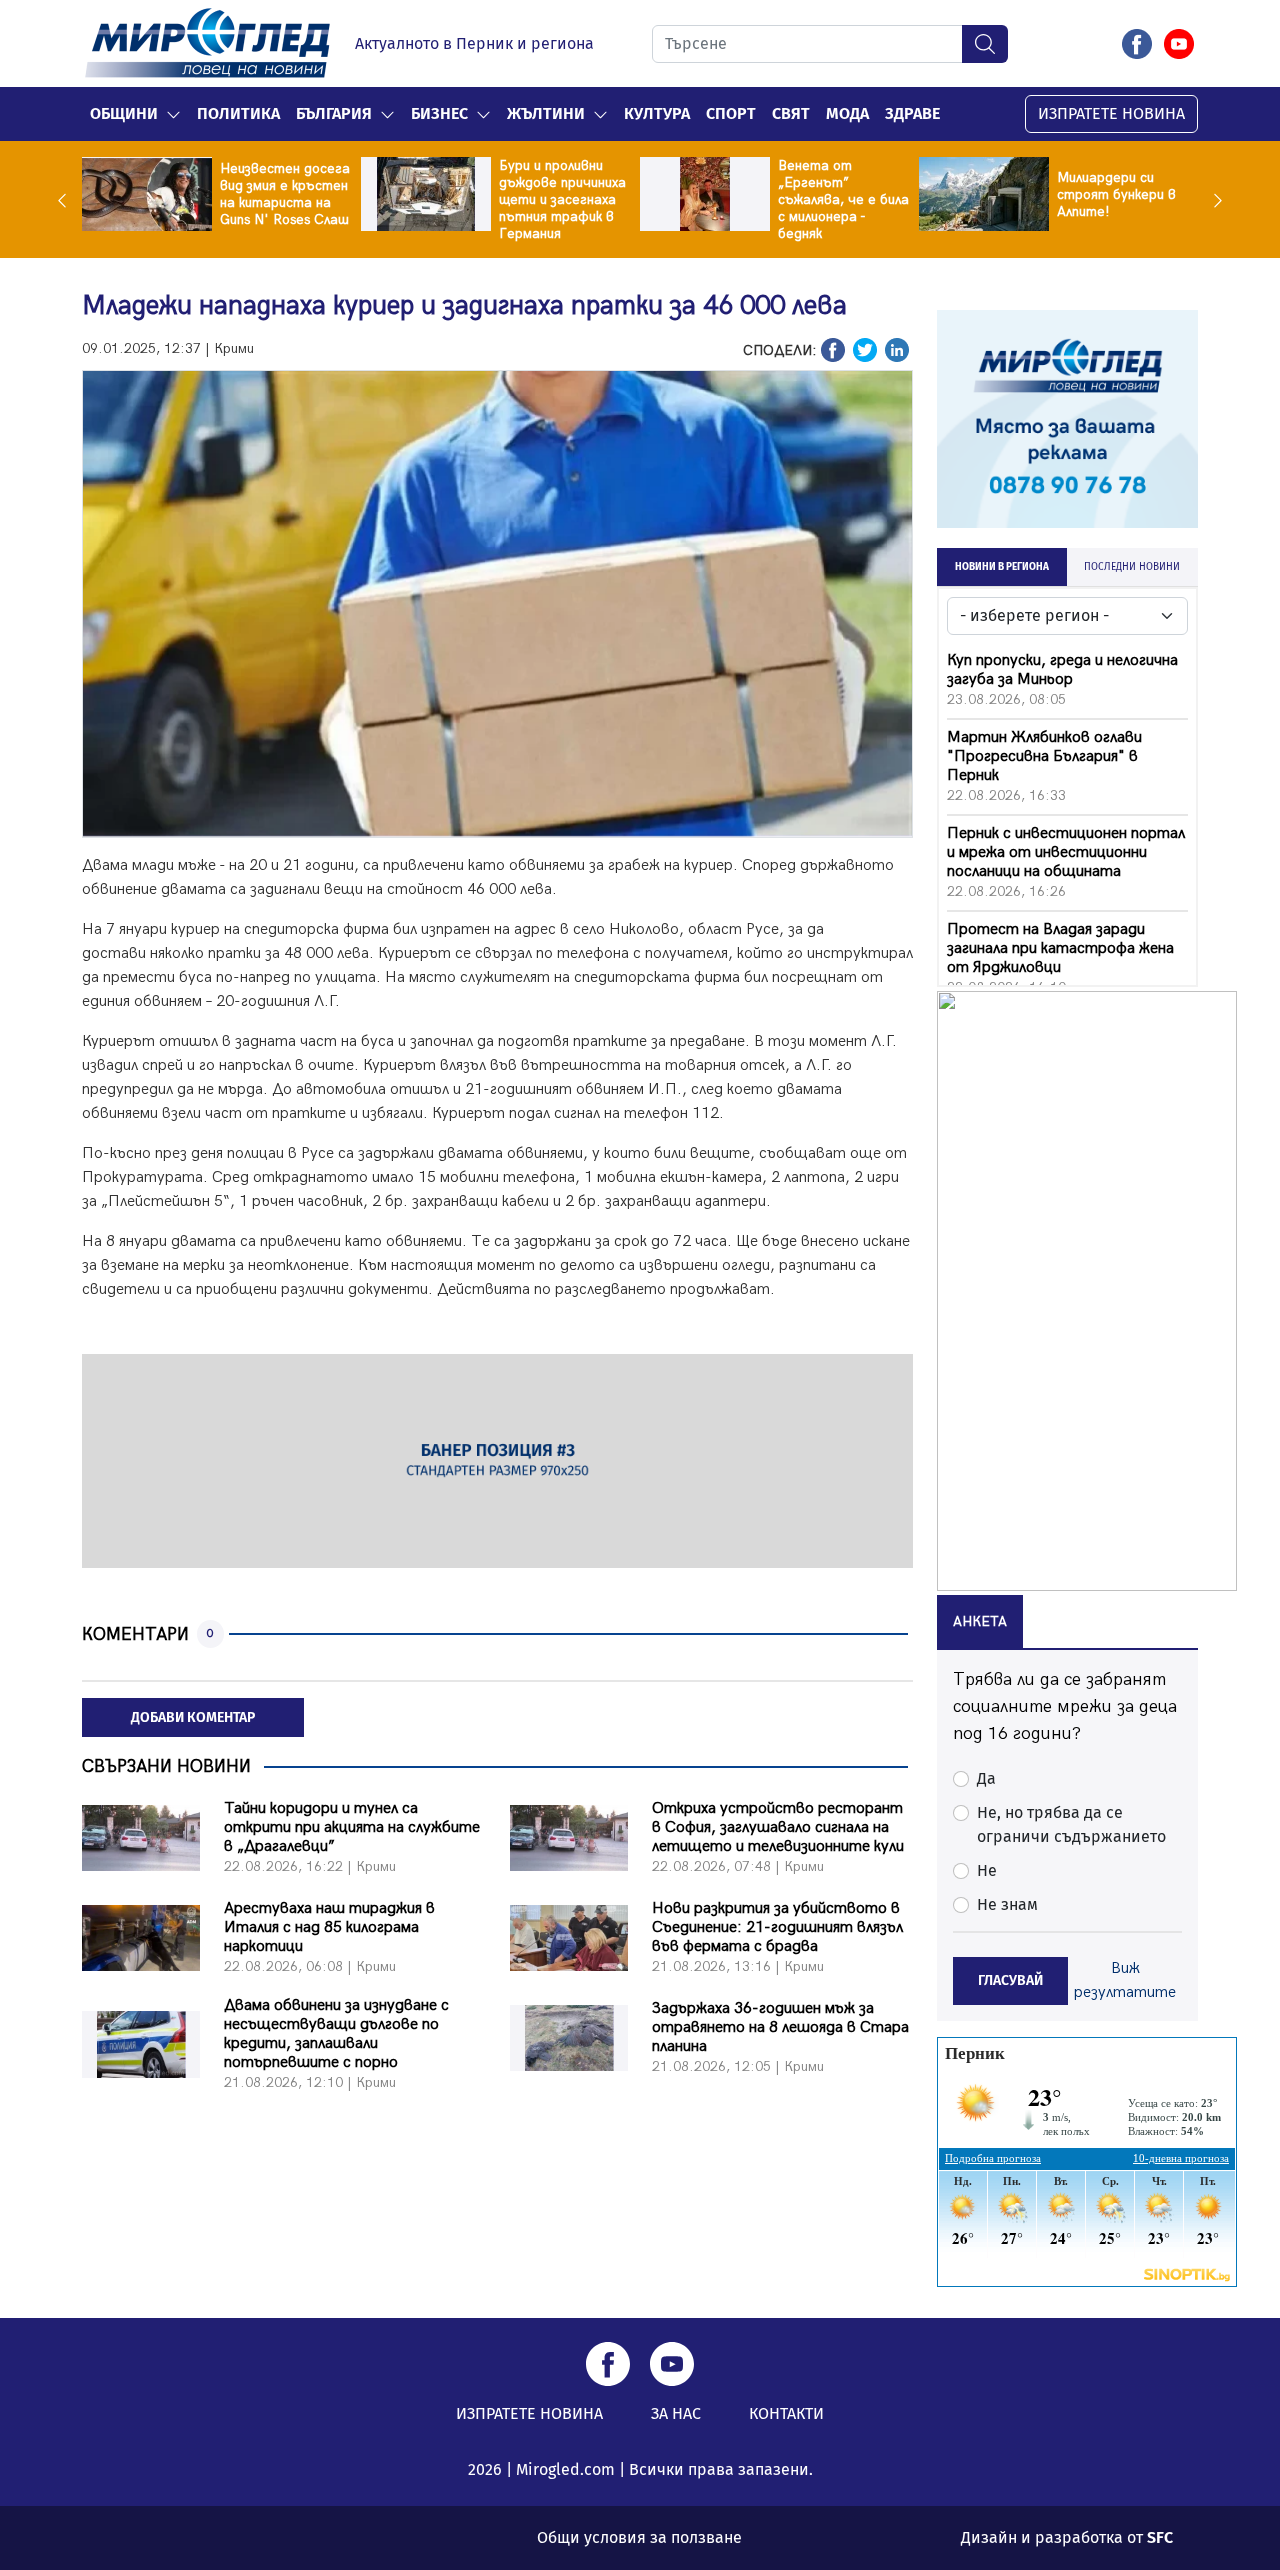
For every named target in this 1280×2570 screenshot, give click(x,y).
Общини (124, 113)
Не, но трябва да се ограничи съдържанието (1071, 1824)
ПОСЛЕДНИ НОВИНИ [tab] (1132, 567)
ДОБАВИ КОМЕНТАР (193, 1717)
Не (987, 1870)
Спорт (731, 113)
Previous (67, 200)
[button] (173, 114)
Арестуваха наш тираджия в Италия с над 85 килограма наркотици (329, 1927)
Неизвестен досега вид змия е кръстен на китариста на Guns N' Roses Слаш (285, 194)
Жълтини (546, 113)
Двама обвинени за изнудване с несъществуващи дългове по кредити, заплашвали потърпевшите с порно (336, 2034)
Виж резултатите (1125, 1980)
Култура (657, 113)
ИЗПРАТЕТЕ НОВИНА (1111, 113)
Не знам (1007, 1904)
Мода (847, 113)
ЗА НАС (676, 2413)
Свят (791, 113)
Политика (238, 113)
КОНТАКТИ (786, 2413)
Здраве (912, 113)
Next (1213, 200)
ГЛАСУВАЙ (1010, 1980)
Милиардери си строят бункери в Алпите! (1116, 194)
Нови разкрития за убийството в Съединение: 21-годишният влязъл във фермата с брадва (777, 1927)
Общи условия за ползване (639, 2537)
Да (986, 1778)
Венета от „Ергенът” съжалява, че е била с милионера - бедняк (843, 199)
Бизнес (439, 113)
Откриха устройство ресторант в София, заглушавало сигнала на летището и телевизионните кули (778, 1827)
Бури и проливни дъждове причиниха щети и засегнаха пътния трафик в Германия (562, 199)
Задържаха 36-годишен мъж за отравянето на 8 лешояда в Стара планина (780, 2027)
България (334, 113)
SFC (1160, 2537)
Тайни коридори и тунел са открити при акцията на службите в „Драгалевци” (352, 1827)
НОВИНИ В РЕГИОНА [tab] (1002, 567)
